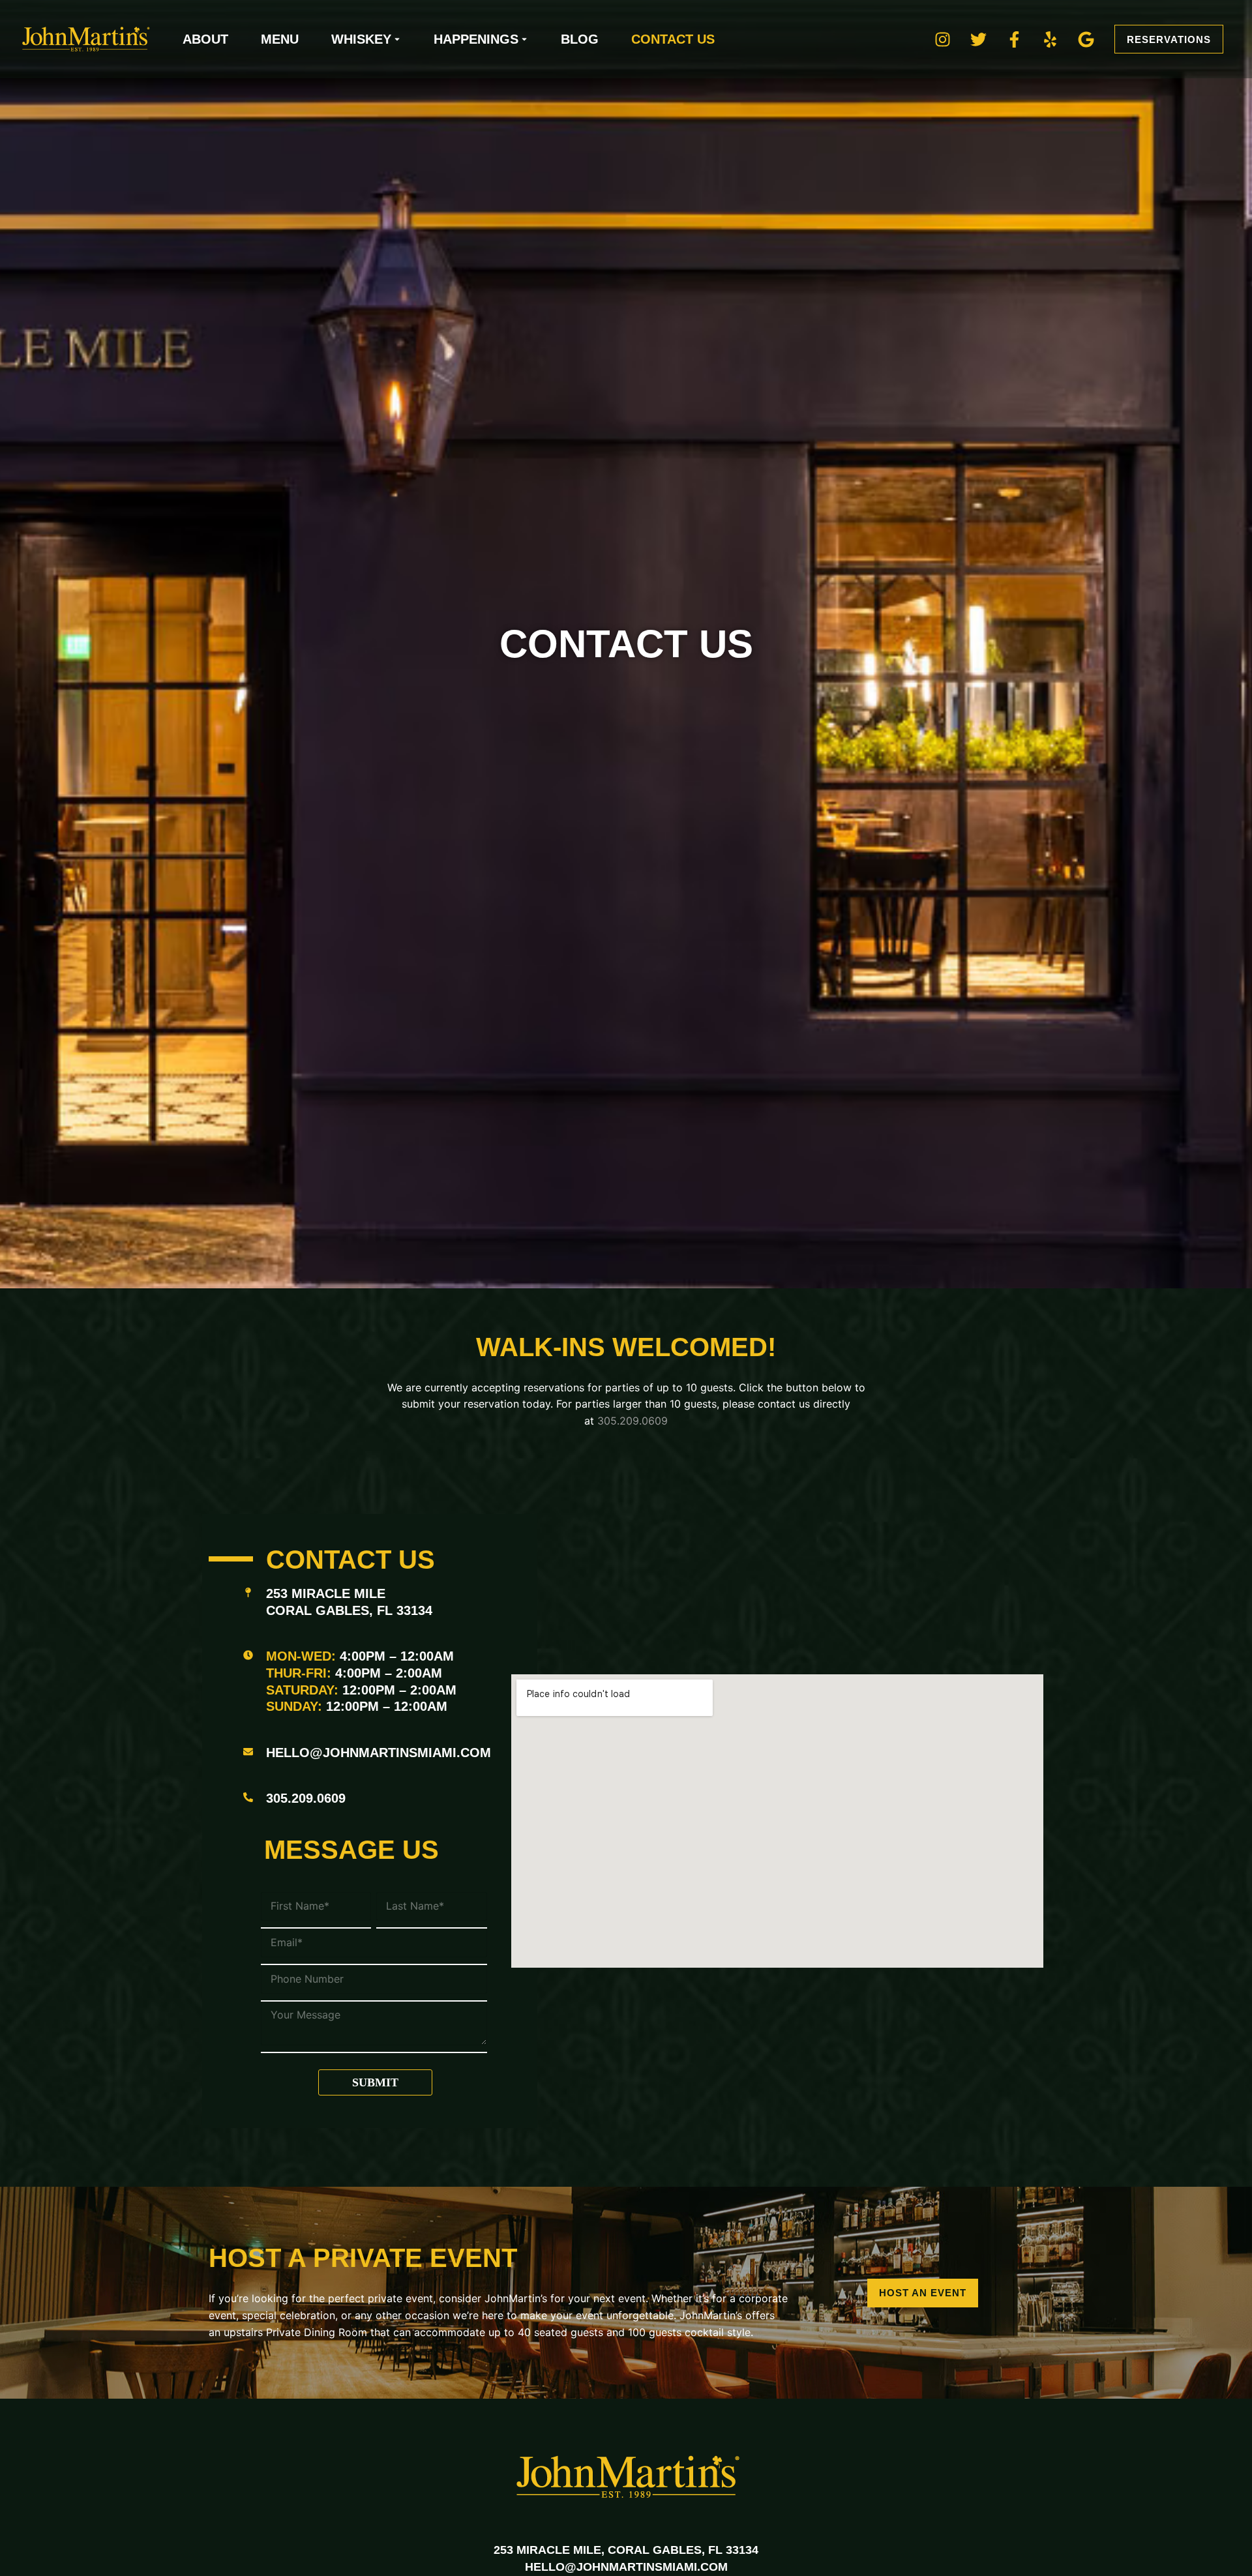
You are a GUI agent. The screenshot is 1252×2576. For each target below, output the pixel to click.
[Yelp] (1050, 39)
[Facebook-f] (1014, 39)
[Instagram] (942, 39)
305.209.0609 (633, 1421)
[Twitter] (978, 39)
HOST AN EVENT (923, 2293)
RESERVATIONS (1169, 39)
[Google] (1086, 39)
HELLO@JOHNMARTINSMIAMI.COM (379, 1753)
